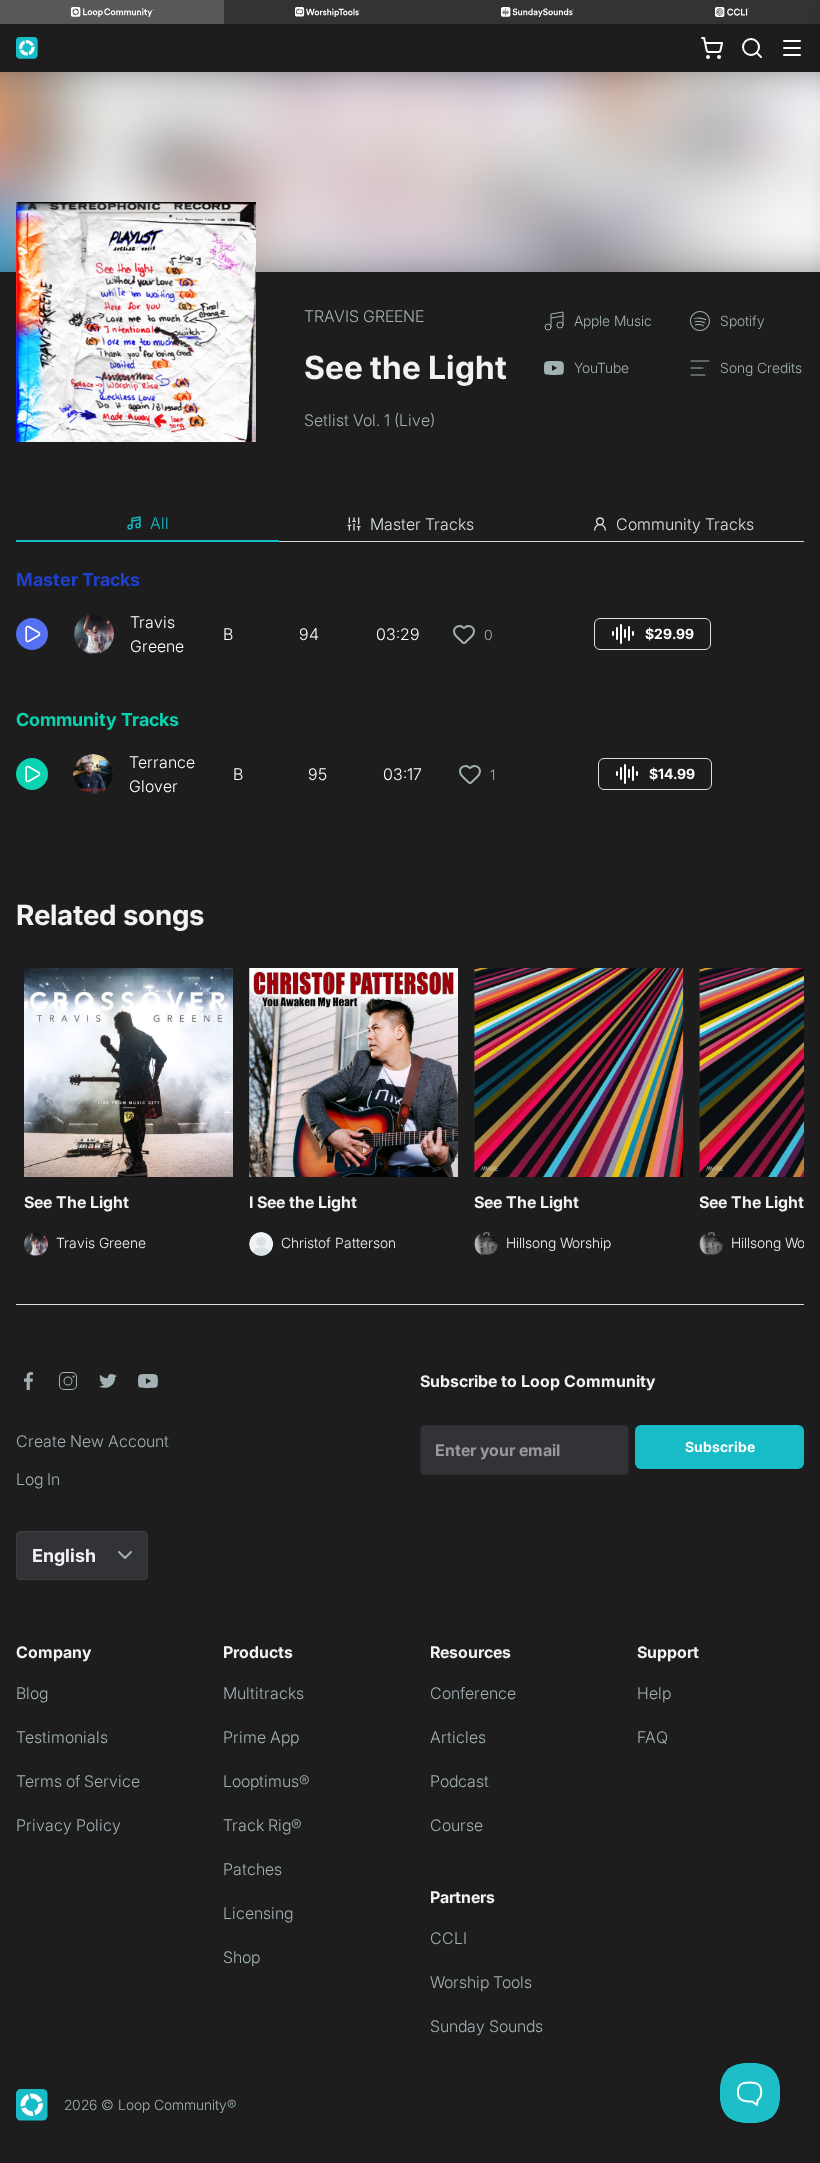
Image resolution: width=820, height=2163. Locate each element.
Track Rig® (262, 1825)
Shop (241, 1957)
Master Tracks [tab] (422, 524)
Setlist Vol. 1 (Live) (369, 420)
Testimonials (62, 1737)
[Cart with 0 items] (712, 48)
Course (456, 1825)
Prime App (261, 1737)
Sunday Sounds (486, 2026)
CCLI (448, 1938)
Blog (32, 1693)
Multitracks (263, 1693)
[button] (37, 634)
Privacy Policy (68, 1825)
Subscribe (720, 1446)
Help (654, 1693)
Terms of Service (78, 1781)
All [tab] (159, 523)
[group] (652, 634)
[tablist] (410, 524)
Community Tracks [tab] (685, 524)
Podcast (459, 1781)
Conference (473, 1693)
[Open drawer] (792, 48)
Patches (252, 1869)
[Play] (32, 634)
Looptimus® (266, 1781)
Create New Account (92, 1441)
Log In (38, 1479)
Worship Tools (481, 1982)
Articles (458, 1737)
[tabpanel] (410, 690)
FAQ (652, 1737)
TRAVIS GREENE (364, 316)
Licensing (258, 1913)
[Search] (752, 48)
